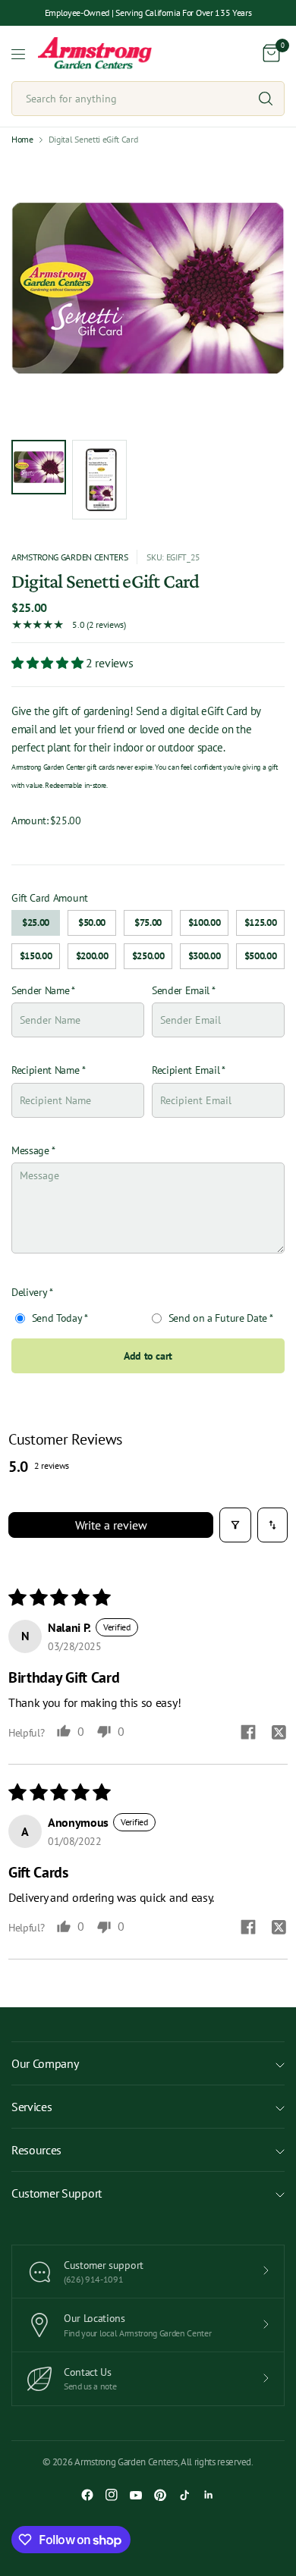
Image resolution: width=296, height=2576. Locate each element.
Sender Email (181, 990)
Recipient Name (46, 1070)
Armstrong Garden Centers (69, 557)
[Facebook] (87, 2495)
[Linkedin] (209, 2495)
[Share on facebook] (248, 1734)
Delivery (29, 1292)
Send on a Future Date (216, 1318)
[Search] (266, 99)
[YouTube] (136, 2495)
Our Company (45, 2063)
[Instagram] (112, 2495)
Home (22, 140)
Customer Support (57, 2193)
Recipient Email (186, 1070)
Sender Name (40, 990)
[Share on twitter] (279, 1734)
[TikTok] (184, 2495)
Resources (36, 2150)
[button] (49, 663)
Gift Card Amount (50, 898)
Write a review (111, 1525)
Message (30, 1150)
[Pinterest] (160, 2495)
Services (31, 2107)
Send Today (55, 1318)
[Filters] (235, 1525)
